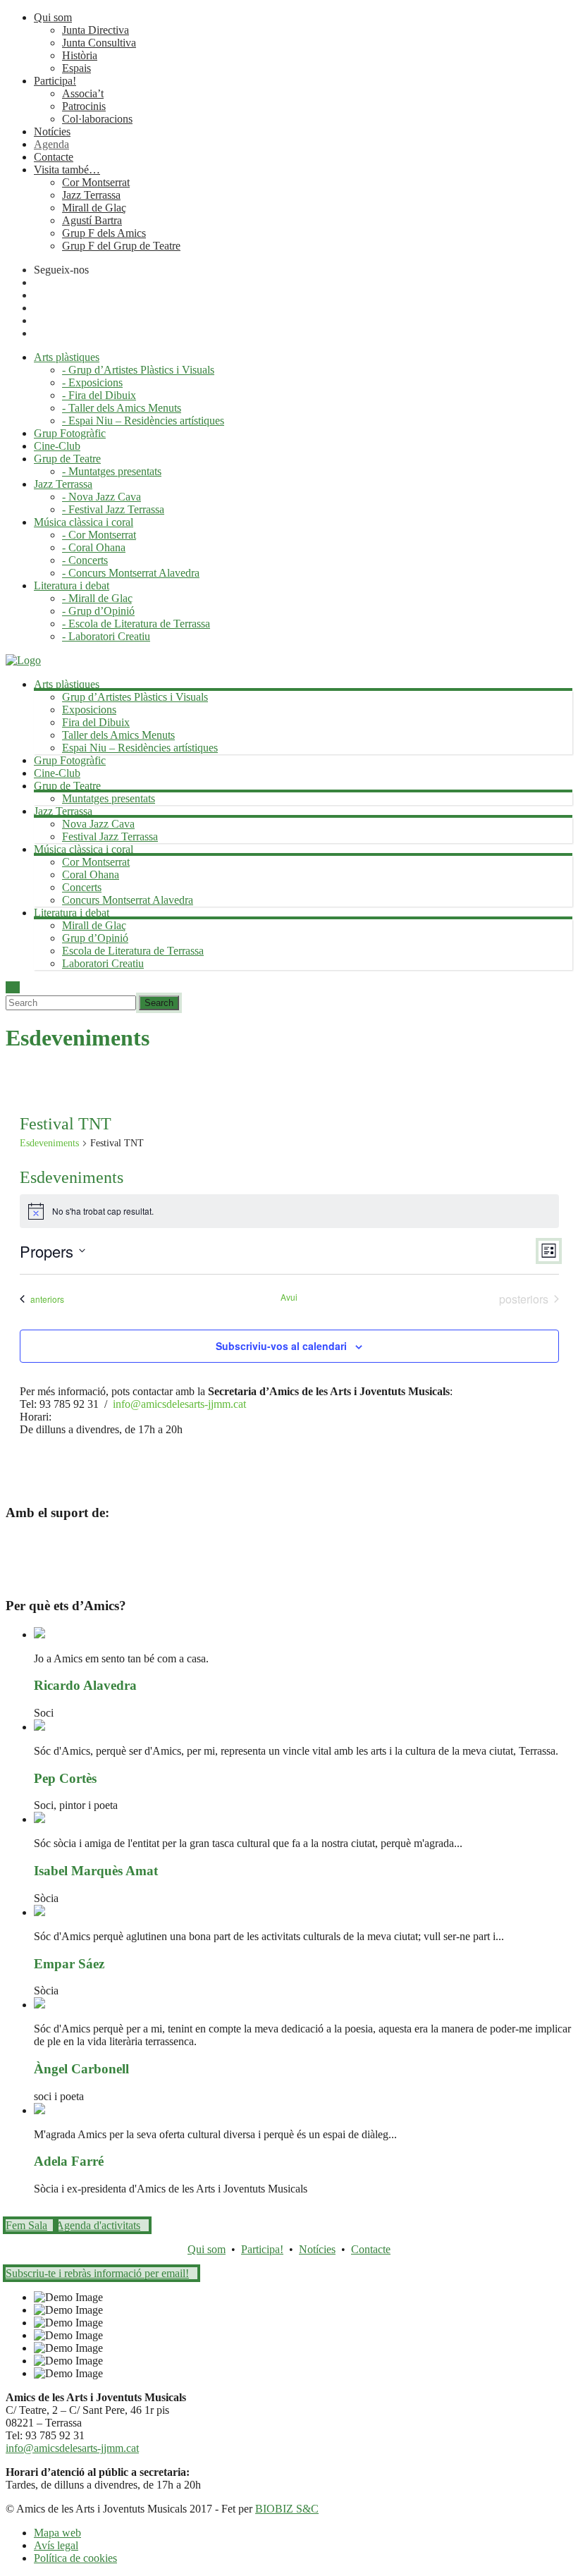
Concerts (82, 887)
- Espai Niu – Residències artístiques (143, 421)
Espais (76, 68)
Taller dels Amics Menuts (118, 735)
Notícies (52, 131)
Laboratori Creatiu (103, 963)
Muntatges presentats (109, 798)
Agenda (51, 144)
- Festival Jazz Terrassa (113, 509)
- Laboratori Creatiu (106, 636)
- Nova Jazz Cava (102, 497)
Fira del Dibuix (96, 722)
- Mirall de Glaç (97, 598)
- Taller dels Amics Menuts (122, 408)
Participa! (55, 81)
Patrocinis (84, 106)
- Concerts (85, 560)
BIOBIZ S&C (287, 2509)
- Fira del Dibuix (99, 395)
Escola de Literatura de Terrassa (133, 951)
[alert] (289, 1211)
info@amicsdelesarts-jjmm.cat (179, 1404)
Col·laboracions (97, 119)
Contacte (54, 157)
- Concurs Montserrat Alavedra (131, 573)
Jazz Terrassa (91, 195)
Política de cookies (75, 2558)
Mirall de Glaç (94, 208)
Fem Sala (26, 2225)
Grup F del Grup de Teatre (121, 246)
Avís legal (56, 2545)
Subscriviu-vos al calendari (281, 1346)
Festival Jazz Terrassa (110, 836)
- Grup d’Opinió (98, 611)
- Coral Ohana (94, 547)
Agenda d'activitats (98, 2225)
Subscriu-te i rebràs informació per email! (97, 2273)
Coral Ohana (91, 875)
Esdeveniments (49, 1143)
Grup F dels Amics (104, 233)
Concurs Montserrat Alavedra (128, 900)
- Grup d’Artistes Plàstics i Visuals (138, 370)
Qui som (53, 17)
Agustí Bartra (92, 220)
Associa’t (83, 93)
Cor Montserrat (96, 182)
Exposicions (89, 710)
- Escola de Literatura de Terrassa (136, 624)
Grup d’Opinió (95, 938)
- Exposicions (92, 382)
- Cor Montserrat (99, 535)
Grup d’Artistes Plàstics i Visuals (135, 697)
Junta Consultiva (99, 43)
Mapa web (57, 2533)
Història (80, 55)
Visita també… (67, 170)
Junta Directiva (96, 30)
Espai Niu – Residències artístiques (140, 748)
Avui (289, 1297)
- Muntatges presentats (112, 471)
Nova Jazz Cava (98, 824)
